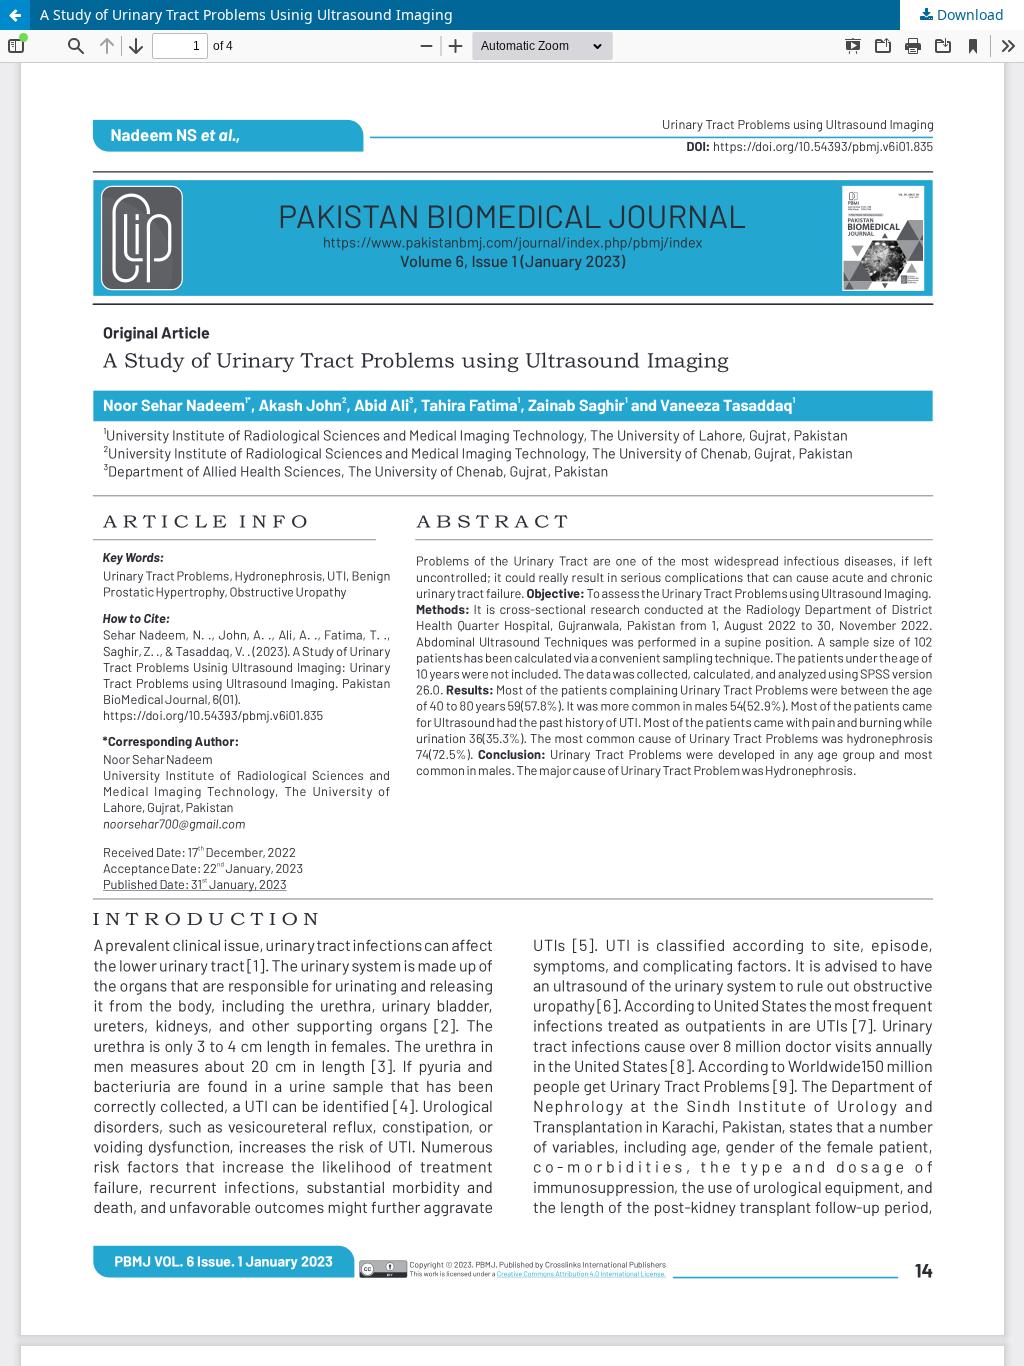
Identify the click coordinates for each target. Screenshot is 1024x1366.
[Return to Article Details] (15, 15)
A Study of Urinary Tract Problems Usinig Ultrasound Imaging (246, 14)
